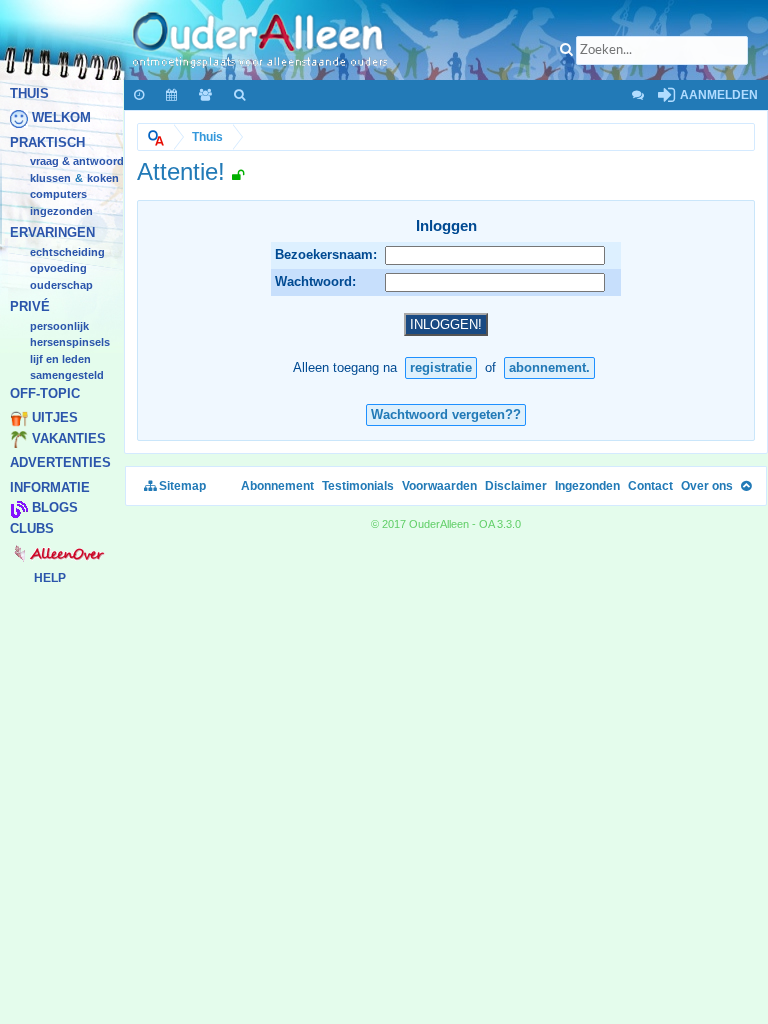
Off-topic (45, 393)
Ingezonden (61, 211)
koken (103, 178)
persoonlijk (59, 326)
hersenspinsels (70, 343)
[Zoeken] (240, 95)
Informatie (50, 487)
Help (50, 578)
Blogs (55, 508)
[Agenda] (172, 95)
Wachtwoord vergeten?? (446, 414)
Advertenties (60, 463)
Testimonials (358, 486)
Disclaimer (516, 486)
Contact (650, 486)
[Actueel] (140, 95)
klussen (50, 178)
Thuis (29, 93)
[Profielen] (206, 95)
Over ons (707, 486)
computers (58, 195)
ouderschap (61, 285)
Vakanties (69, 438)
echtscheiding (67, 252)
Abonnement (277, 486)
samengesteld (67, 376)
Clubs (32, 528)
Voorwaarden (439, 486)
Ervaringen (52, 233)
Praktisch (47, 142)
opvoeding (58, 269)
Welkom (61, 118)
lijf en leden (60, 359)
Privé (30, 307)
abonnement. (549, 367)
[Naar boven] (746, 486)
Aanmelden (717, 95)
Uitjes (55, 418)
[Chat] (637, 95)
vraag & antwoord (77, 162)
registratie (441, 367)
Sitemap (181, 486)
